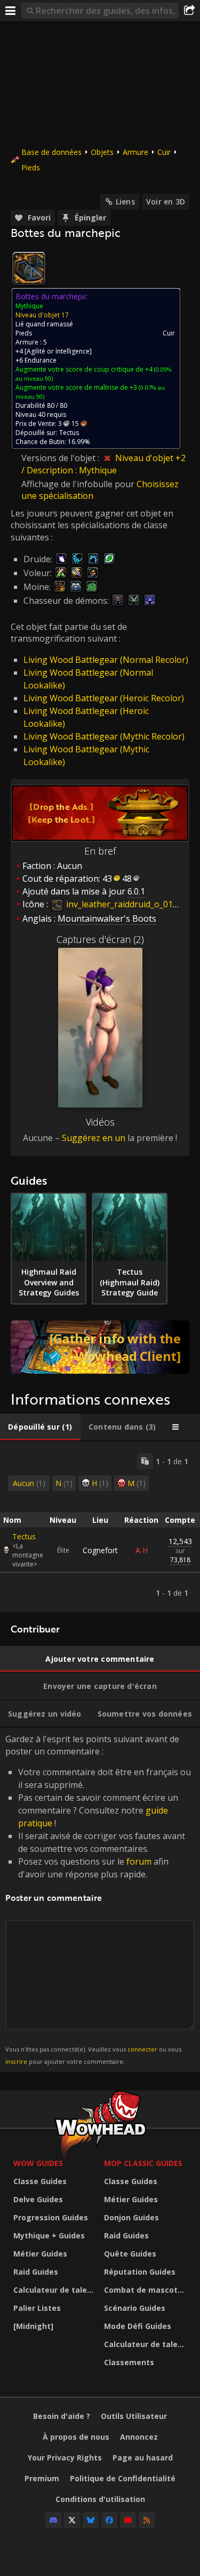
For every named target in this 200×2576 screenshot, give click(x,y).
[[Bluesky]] (91, 2520)
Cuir (164, 152)
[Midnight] (33, 2326)
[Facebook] (109, 2520)
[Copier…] (145, 1461)
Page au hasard (143, 2458)
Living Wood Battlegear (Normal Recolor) (106, 660)
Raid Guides (36, 2272)
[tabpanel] (100, 1527)
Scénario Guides (135, 2308)
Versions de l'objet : (61, 458)
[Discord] (53, 2520)
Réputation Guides (140, 2272)
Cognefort (100, 1550)
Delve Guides (38, 2199)
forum (139, 1861)
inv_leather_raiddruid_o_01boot (128, 904)
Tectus (24, 1536)
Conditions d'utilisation (100, 2499)
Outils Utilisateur (134, 2416)
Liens (125, 202)
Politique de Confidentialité (123, 2478)
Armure (135, 152)
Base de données (51, 152)
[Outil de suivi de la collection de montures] (100, 1347)
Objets (102, 152)
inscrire (16, 2061)
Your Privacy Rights (65, 2458)
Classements (129, 2362)
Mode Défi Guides (138, 2326)
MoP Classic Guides (143, 2163)
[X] (72, 2520)
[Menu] (11, 11)
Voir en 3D (166, 202)
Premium (42, 2478)
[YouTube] (128, 2520)
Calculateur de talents (56, 2290)
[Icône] (29, 268)
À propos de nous (76, 2437)
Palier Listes (37, 2308)
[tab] (40, 1427)
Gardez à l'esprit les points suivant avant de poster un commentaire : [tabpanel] (98, 1899)
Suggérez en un (94, 1138)
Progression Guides (51, 2217)
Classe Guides (40, 2181)
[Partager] (189, 11)
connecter (142, 2049)
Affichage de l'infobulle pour (79, 484)
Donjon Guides (131, 2217)
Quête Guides (130, 2254)
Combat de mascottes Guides (147, 2290)
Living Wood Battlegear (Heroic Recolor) (104, 698)
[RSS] (147, 2520)
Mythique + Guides (49, 2235)
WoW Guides (38, 2163)
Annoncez (139, 2437)
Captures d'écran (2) (100, 939)
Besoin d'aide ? (62, 2416)
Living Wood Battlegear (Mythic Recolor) (104, 736)
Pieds (31, 167)
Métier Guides (40, 2254)
